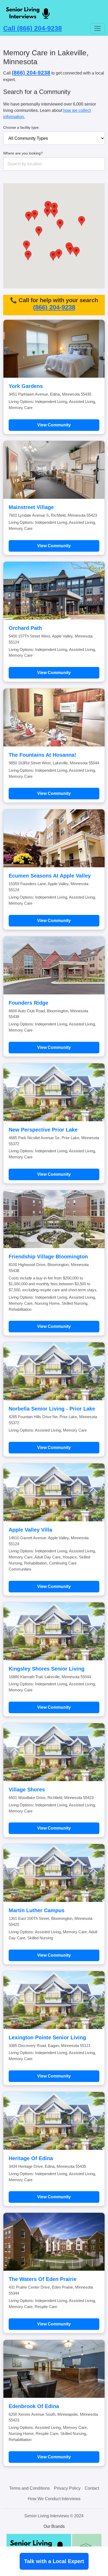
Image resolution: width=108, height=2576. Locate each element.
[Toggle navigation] (98, 28)
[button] (47, 212)
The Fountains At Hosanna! (42, 755)
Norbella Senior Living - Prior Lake (52, 1409)
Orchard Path (25, 628)
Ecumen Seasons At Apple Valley (50, 876)
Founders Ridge (28, 1003)
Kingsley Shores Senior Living (47, 1669)
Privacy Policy (67, 2488)
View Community (54, 425)
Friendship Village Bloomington (48, 1257)
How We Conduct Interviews (54, 2499)
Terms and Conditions (29, 2488)
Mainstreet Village (31, 507)
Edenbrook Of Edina (34, 2406)
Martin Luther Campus (37, 1910)
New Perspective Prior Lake (43, 1130)
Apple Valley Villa (30, 1530)
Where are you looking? (23, 153)
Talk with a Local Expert (54, 2561)
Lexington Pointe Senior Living (47, 2037)
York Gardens (26, 386)
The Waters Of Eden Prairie (43, 2279)
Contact (92, 2488)
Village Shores (27, 1790)
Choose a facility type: (21, 127)
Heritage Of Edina (31, 2158)
